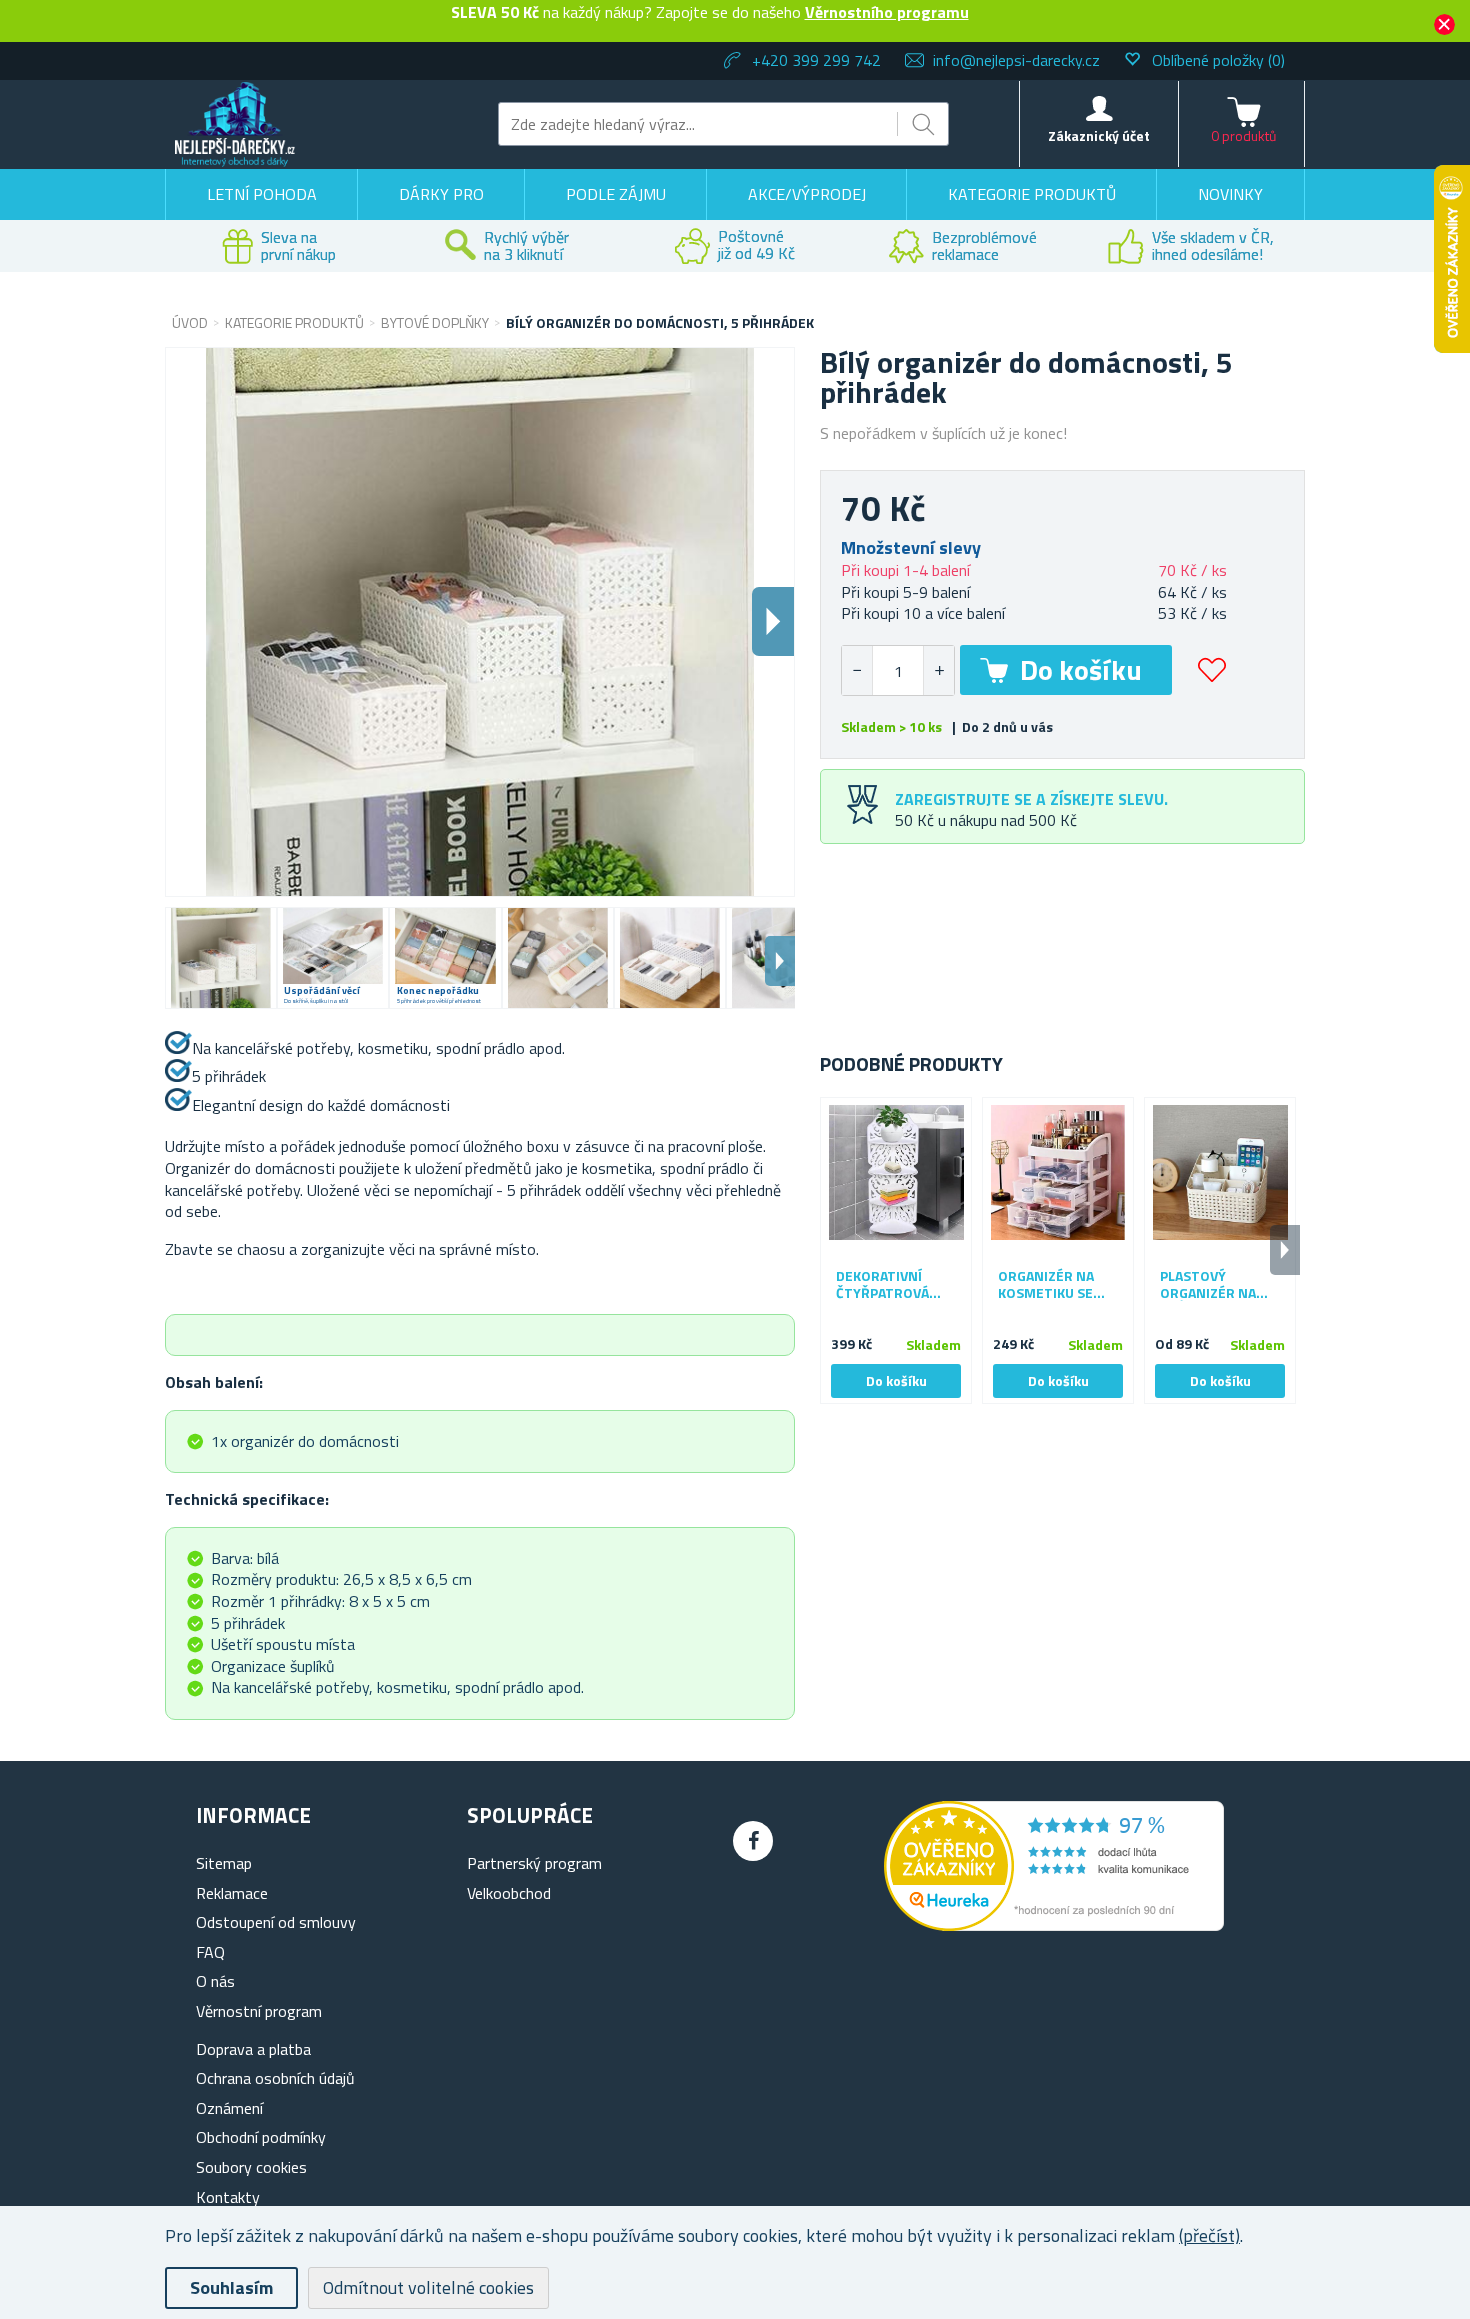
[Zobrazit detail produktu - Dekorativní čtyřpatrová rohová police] (896, 1173)
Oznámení (229, 2108)
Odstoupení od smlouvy (276, 1922)
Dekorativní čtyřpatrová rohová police (887, 1285)
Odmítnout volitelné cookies (428, 2287)
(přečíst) (1209, 2235)
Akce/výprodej (807, 194)
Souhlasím (231, 2287)
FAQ (210, 1952)
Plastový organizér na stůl (1208, 1285)
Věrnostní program (259, 2011)
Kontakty (228, 2197)
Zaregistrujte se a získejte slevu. (1031, 799)
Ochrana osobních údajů (275, 2078)
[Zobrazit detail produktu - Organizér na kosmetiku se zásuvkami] (1058, 1173)
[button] (938, 670)
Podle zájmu (616, 194)
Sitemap (224, 1863)
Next (780, 961)
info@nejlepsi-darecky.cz (1016, 60)
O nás (215, 1981)
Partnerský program (534, 1863)
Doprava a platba (253, 2049)
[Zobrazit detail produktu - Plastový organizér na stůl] (1220, 1173)
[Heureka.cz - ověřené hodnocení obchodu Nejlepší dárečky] (1054, 1925)
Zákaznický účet (1099, 135)
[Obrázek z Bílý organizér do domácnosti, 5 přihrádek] (221, 958)
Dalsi (773, 621)
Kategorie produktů (1032, 194)
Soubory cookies (251, 2167)
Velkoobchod (509, 1893)
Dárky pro (441, 194)
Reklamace (232, 1893)
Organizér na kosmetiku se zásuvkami (1046, 1285)
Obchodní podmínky (261, 2137)
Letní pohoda (262, 194)
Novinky (1230, 194)
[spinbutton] (898, 670)
